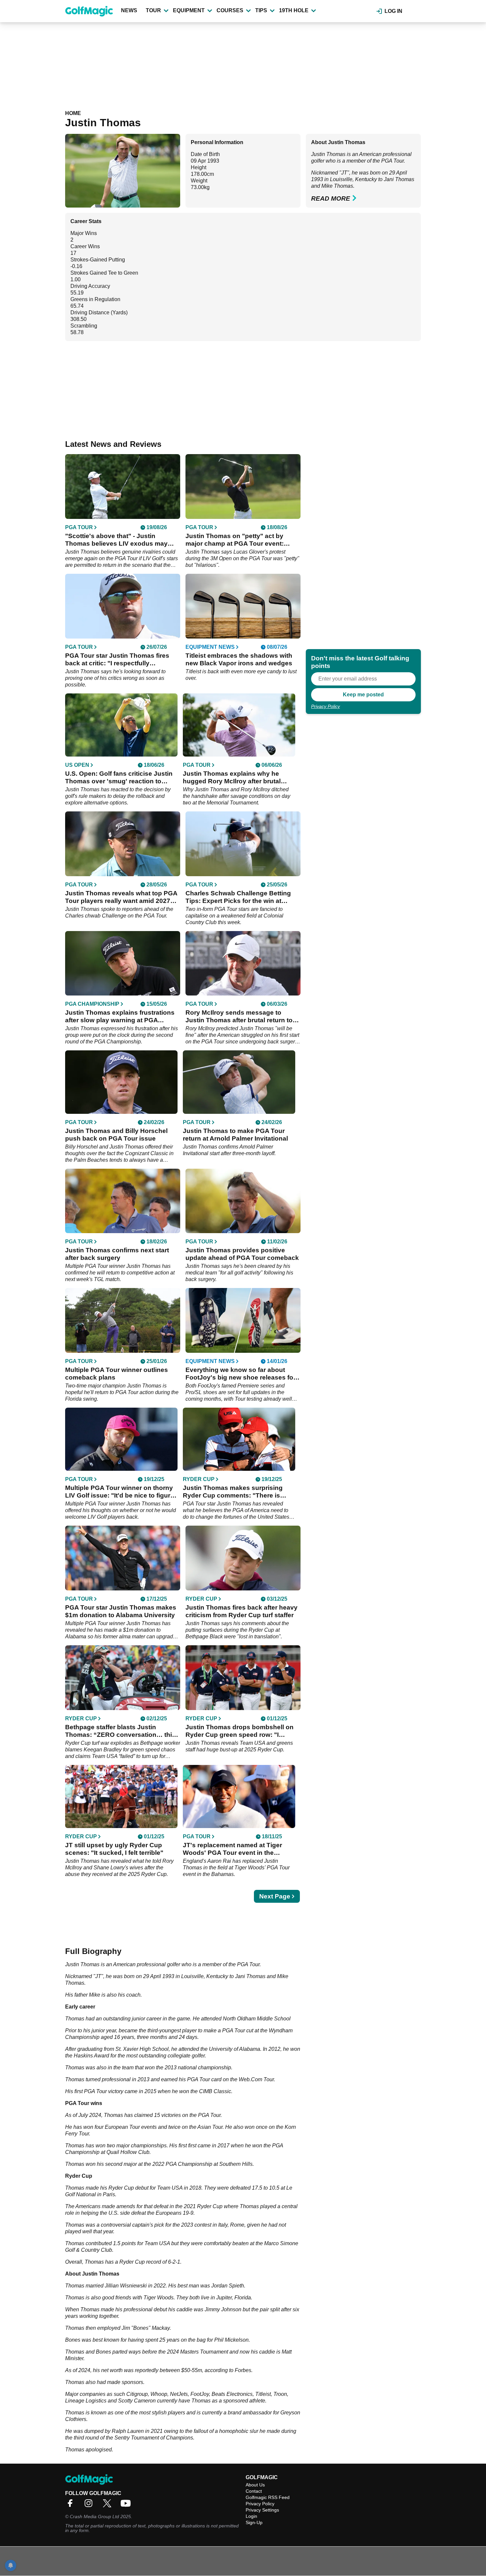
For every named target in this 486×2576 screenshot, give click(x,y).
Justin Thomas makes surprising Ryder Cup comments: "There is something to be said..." (233, 1492)
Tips (261, 10)
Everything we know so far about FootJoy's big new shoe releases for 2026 (241, 1374)
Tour (153, 10)
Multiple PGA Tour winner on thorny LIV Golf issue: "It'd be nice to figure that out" (120, 1492)
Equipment (189, 10)
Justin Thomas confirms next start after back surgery (117, 1254)
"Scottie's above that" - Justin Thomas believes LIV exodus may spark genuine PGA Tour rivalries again (116, 540)
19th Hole (294, 10)
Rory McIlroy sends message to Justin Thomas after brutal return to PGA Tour (239, 1016)
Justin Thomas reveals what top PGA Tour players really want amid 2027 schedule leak (121, 897)
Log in (393, 11)
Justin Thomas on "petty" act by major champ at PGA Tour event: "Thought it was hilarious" (235, 540)
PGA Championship (92, 1004)
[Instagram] (90, 2505)
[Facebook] (72, 2505)
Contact (254, 2491)
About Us (255, 2485)
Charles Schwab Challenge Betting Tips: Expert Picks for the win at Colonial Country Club (238, 897)
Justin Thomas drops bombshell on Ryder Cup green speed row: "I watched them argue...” (240, 1731)
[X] (109, 2505)
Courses (230, 10)
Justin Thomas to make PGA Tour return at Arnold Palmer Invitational (235, 1135)
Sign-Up (254, 2522)
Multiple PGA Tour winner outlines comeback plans (117, 1374)
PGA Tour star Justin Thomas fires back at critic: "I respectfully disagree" (117, 660)
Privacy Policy (325, 706)
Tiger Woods (159, 2298)
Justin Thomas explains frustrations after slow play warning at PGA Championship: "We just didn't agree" (122, 1016)
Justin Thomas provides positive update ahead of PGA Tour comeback (242, 1254)
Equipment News (210, 647)
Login (251, 2516)
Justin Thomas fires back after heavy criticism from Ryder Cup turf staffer (242, 1611)
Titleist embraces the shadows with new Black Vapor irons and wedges (239, 659)
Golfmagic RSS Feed (268, 2497)
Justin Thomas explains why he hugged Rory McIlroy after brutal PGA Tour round (232, 778)
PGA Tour (392, 161)
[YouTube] (127, 2505)
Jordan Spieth (228, 2286)
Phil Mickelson (231, 2340)
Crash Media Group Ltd (94, 2517)
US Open (77, 765)
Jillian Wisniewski (126, 2286)
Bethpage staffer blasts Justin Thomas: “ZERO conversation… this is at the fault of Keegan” (120, 1731)
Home (73, 113)
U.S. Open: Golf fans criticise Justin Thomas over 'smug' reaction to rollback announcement (119, 778)
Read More (331, 198)
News (129, 10)
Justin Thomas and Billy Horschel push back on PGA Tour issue (116, 1135)
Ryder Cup (199, 1479)
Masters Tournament (204, 2352)
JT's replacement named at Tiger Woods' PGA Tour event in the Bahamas (232, 1849)
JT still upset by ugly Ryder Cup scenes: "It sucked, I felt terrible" (114, 1849)
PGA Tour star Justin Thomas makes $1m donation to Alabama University (121, 1611)
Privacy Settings (262, 2510)
